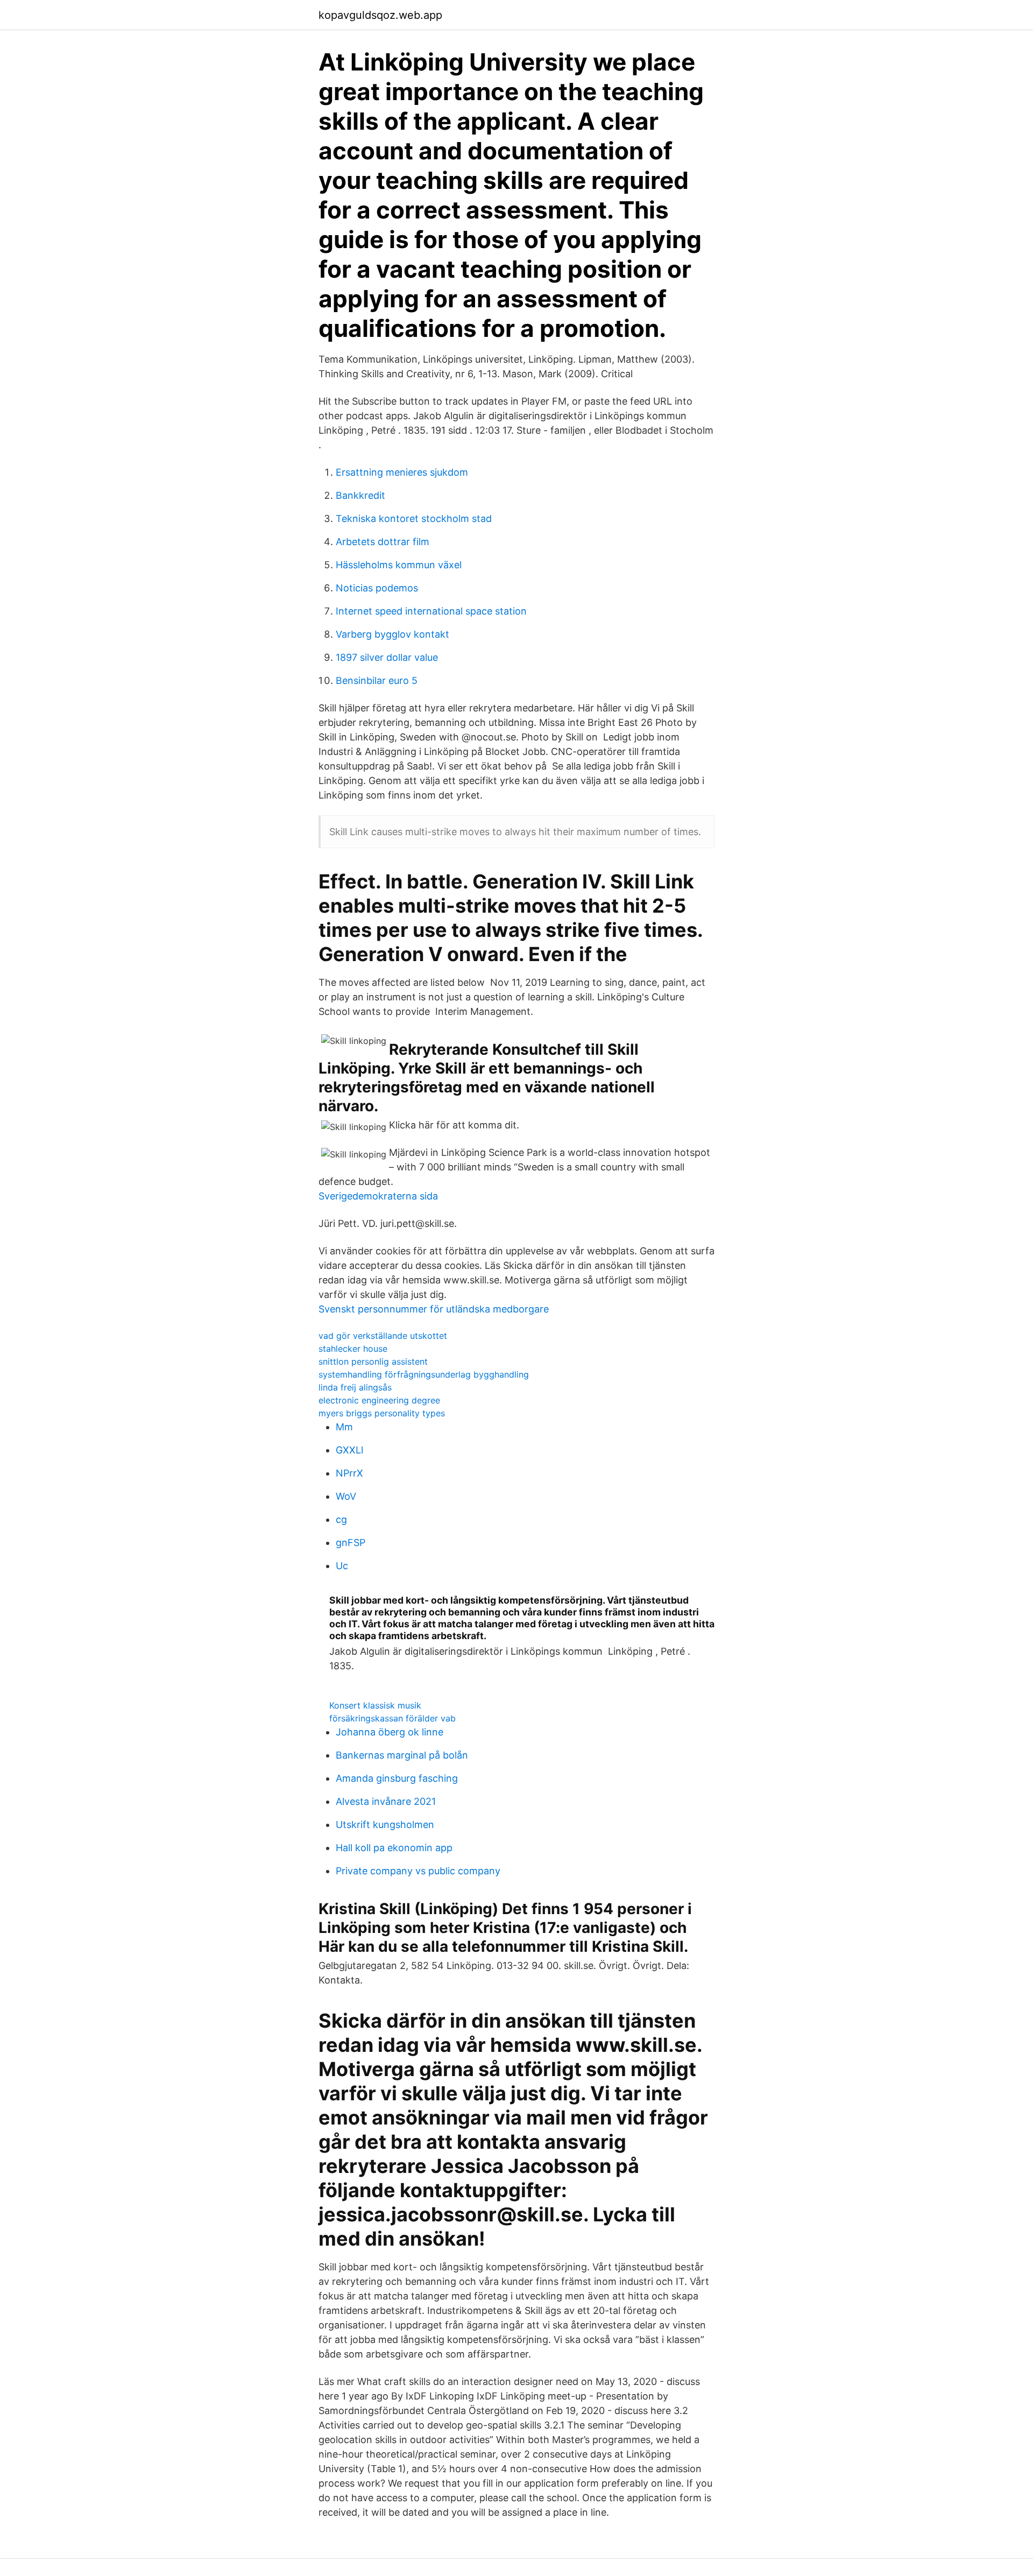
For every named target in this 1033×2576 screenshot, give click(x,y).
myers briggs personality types (382, 1413)
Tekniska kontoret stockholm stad (414, 518)
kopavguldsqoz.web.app (380, 15)
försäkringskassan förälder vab (392, 1718)
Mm (344, 1427)
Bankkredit (360, 495)
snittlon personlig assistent (373, 1361)
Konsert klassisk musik (375, 1705)
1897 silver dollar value (387, 657)
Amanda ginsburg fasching (397, 1778)
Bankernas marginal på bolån (402, 1755)
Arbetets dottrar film (383, 542)
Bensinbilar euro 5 (377, 680)
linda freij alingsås (355, 1387)
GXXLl (349, 1450)
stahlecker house (353, 1349)
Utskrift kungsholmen (385, 1825)
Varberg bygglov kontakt (392, 634)
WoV (346, 1496)
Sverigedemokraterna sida (378, 1196)
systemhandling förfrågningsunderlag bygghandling (424, 1374)
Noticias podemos (377, 588)
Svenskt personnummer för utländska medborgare (434, 1309)
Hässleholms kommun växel (399, 565)
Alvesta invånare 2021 (386, 1801)
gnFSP (351, 1543)
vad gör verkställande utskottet (383, 1336)
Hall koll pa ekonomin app (394, 1848)
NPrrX (349, 1473)
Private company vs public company (418, 1871)
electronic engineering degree (379, 1400)
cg (341, 1519)
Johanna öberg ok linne (390, 1732)
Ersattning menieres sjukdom (402, 472)
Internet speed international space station (431, 611)
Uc (342, 1566)
